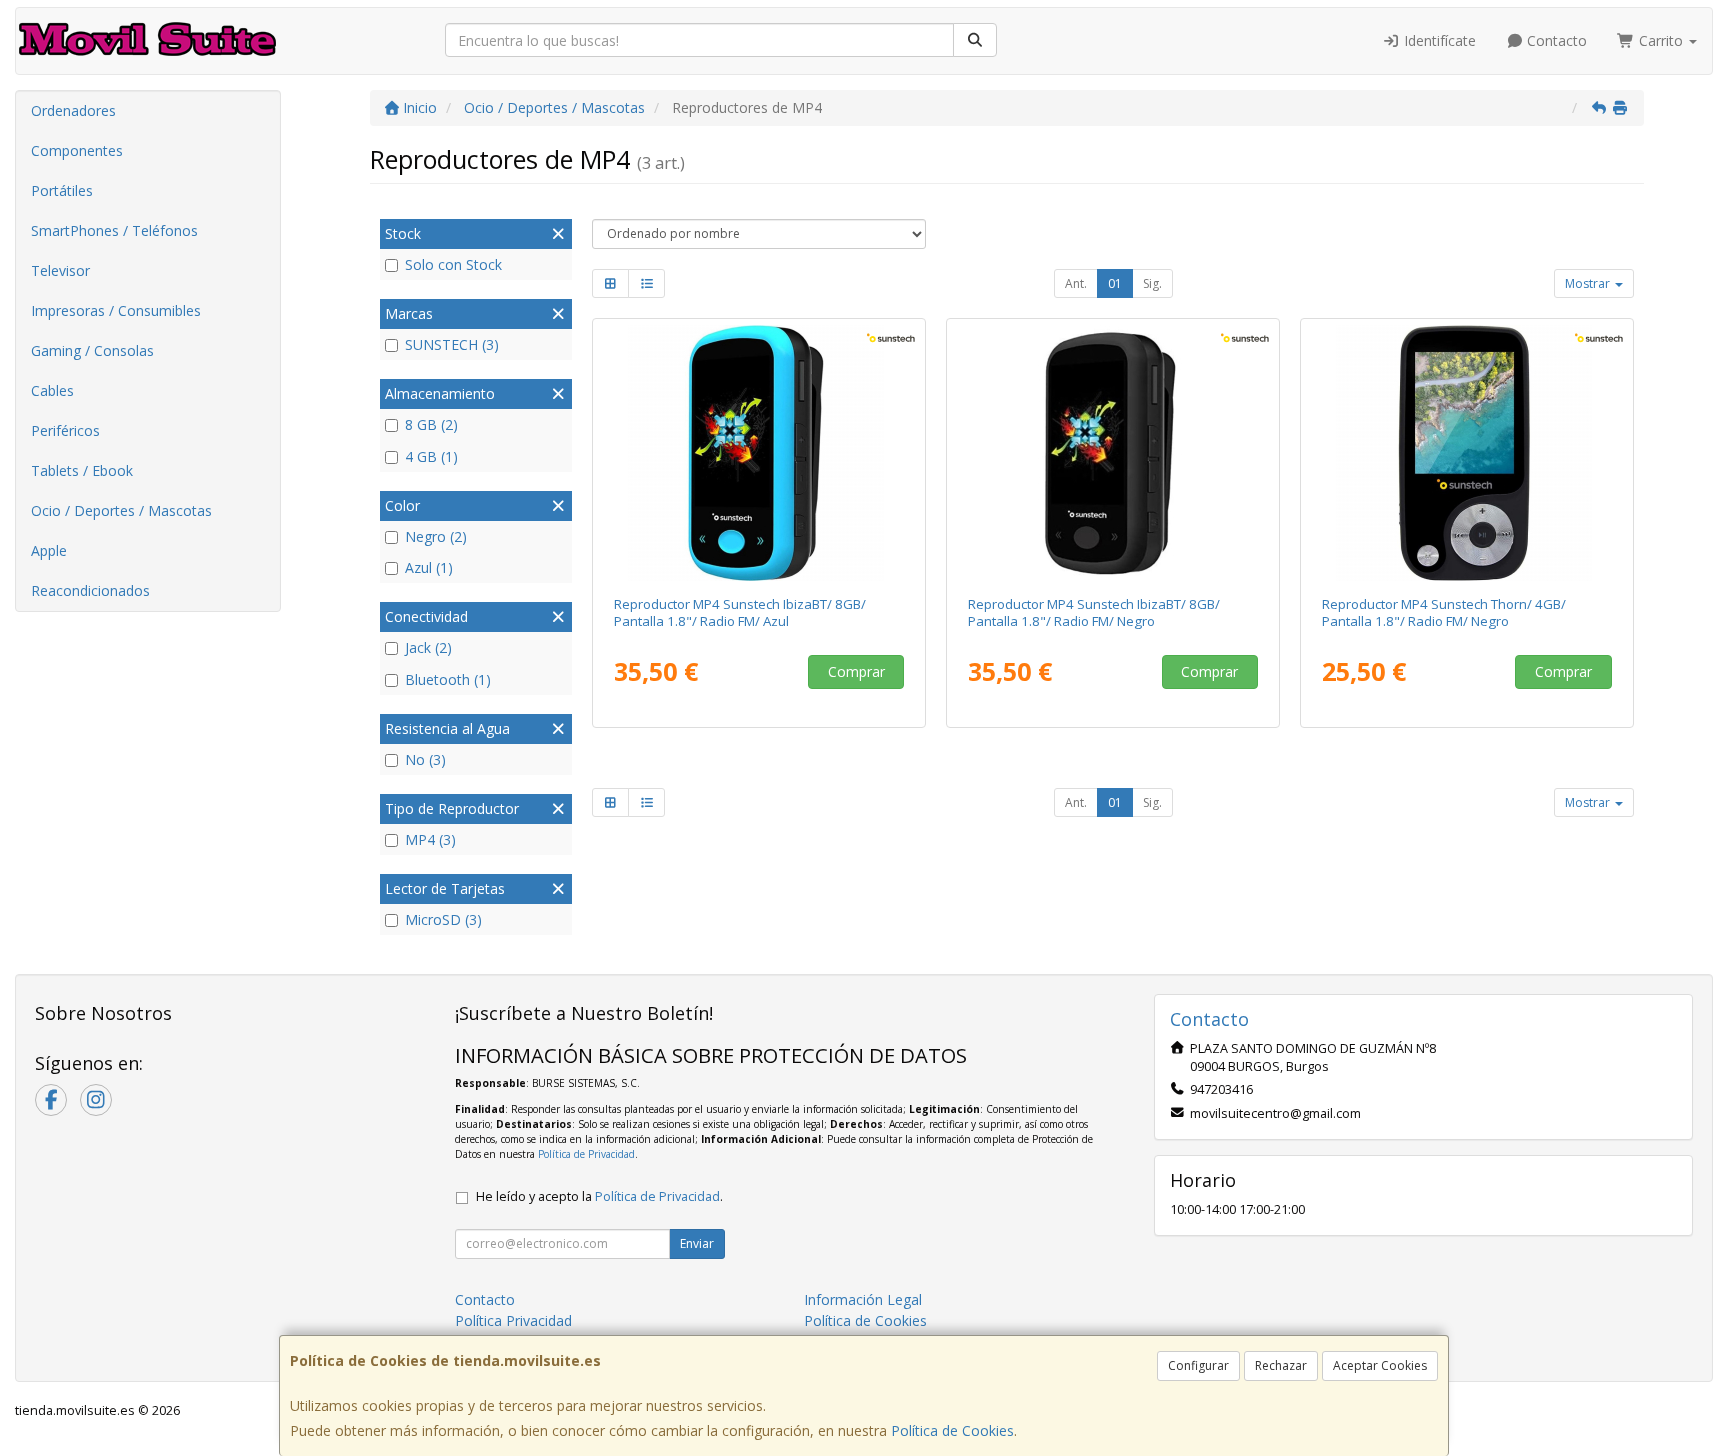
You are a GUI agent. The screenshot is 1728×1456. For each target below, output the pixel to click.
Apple (49, 550)
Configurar (1198, 1365)
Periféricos (65, 430)
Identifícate (1438, 40)
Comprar (856, 671)
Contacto (1555, 40)
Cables (52, 390)
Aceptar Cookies (1380, 1365)
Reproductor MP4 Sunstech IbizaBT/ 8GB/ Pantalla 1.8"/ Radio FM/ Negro (1094, 612)
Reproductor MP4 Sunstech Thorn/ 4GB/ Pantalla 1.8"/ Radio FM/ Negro (1444, 612)
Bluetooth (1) (448, 679)
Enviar (697, 1243)
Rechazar (1281, 1365)
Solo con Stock (453, 264)
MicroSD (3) (443, 919)
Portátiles (62, 190)
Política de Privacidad (586, 1154)
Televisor (60, 270)
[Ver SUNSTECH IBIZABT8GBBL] (759, 453)
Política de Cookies (952, 1430)
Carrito (1661, 40)
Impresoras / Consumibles (116, 310)
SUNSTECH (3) (452, 344)
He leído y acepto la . (599, 1196)
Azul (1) (429, 567)
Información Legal (863, 1299)
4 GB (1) (431, 456)
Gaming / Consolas (92, 350)
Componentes (77, 150)
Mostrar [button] (1589, 283)
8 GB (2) (431, 424)
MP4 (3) (430, 839)
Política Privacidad (513, 1320)
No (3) (425, 759)
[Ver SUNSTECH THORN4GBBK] (1467, 453)
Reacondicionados (90, 590)
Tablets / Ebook (82, 470)
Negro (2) (436, 536)
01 (1115, 283)
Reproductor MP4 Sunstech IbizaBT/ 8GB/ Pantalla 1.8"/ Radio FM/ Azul (740, 612)
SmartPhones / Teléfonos (114, 230)
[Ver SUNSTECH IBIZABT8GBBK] (1113, 453)
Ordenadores (73, 110)
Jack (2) (428, 647)
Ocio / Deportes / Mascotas (121, 510)
